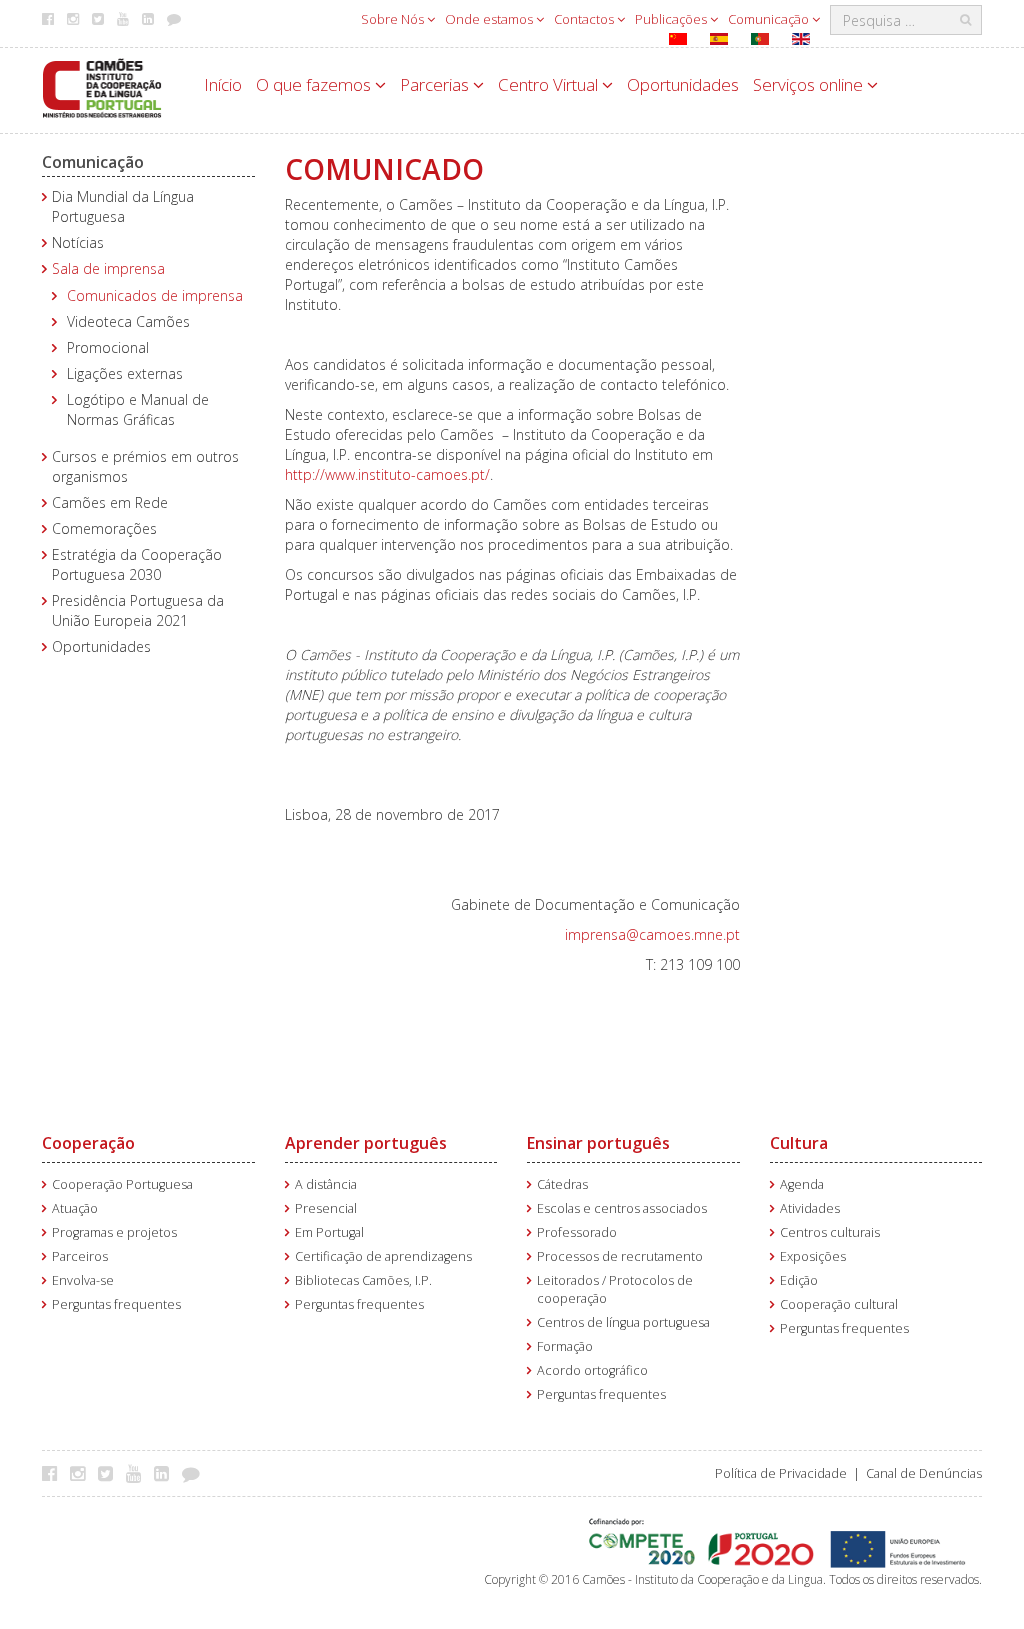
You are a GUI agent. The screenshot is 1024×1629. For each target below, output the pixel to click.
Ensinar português (598, 1143)
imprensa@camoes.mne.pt (652, 934)
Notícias (78, 242)
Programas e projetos (114, 1232)
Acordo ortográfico (592, 1370)
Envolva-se (83, 1280)
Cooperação (88, 1143)
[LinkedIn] (166, 1473)
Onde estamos (490, 19)
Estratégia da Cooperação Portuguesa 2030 (137, 564)
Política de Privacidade (781, 1473)
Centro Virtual (550, 84)
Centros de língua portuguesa (623, 1322)
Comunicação (770, 19)
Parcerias (436, 84)
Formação (565, 1346)
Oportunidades (683, 84)
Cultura (799, 1143)
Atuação (75, 1208)
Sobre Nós (394, 19)
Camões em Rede (110, 502)
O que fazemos (315, 84)
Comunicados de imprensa (155, 295)
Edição (799, 1280)
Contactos (585, 19)
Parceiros (80, 1256)
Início (223, 84)
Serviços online (810, 84)
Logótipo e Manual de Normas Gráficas (138, 409)
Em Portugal (329, 1232)
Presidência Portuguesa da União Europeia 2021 (138, 610)
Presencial (326, 1208)
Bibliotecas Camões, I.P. (363, 1280)
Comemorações (104, 528)
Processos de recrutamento (620, 1256)
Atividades (810, 1208)
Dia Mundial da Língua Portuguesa (123, 206)
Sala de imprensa (108, 268)
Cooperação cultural (839, 1304)
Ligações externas (125, 373)
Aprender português (366, 1143)
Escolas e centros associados (622, 1208)
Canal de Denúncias (924, 1473)
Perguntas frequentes (116, 1304)
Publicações (672, 19)
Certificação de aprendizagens (383, 1256)
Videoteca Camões (128, 321)
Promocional (108, 347)
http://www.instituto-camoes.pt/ (387, 474)
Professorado (577, 1232)
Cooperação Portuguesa (122, 1184)
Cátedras (562, 1184)
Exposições (813, 1256)
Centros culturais (830, 1232)
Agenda (802, 1184)
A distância (326, 1184)
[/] (102, 86)
